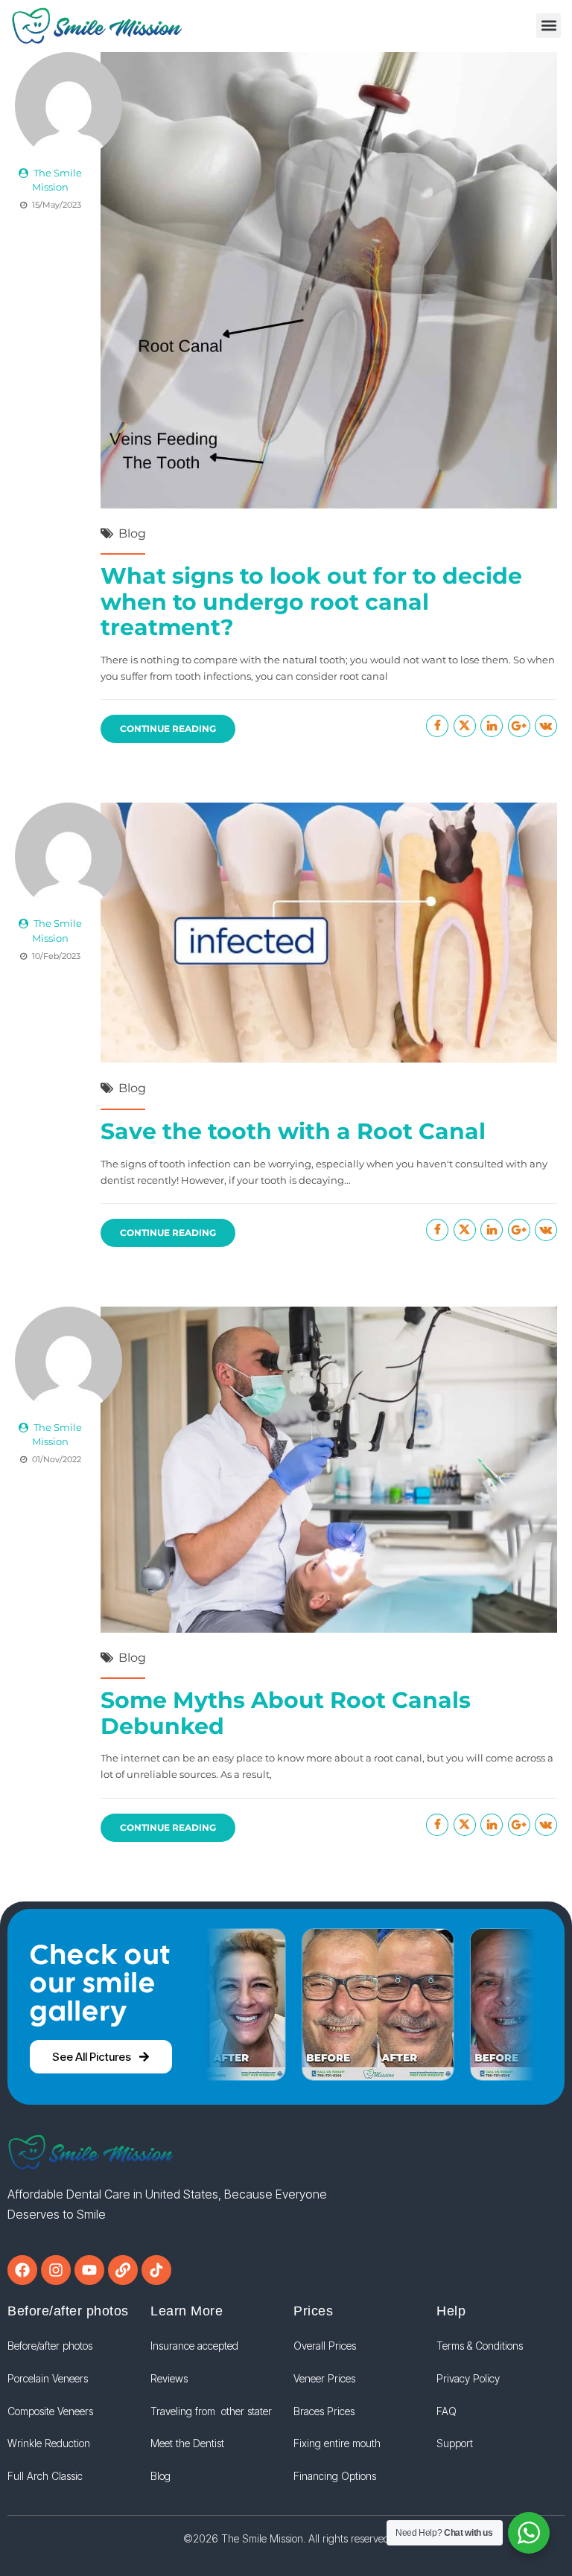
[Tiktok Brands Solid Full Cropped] (156, 2270)
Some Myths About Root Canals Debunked (286, 1713)
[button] (549, 26)
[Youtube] (89, 2270)
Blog (132, 533)
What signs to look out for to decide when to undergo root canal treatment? (311, 602)
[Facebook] (22, 2270)
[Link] (123, 2270)
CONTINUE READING (168, 729)
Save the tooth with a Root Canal (293, 1131)
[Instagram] (56, 2270)
